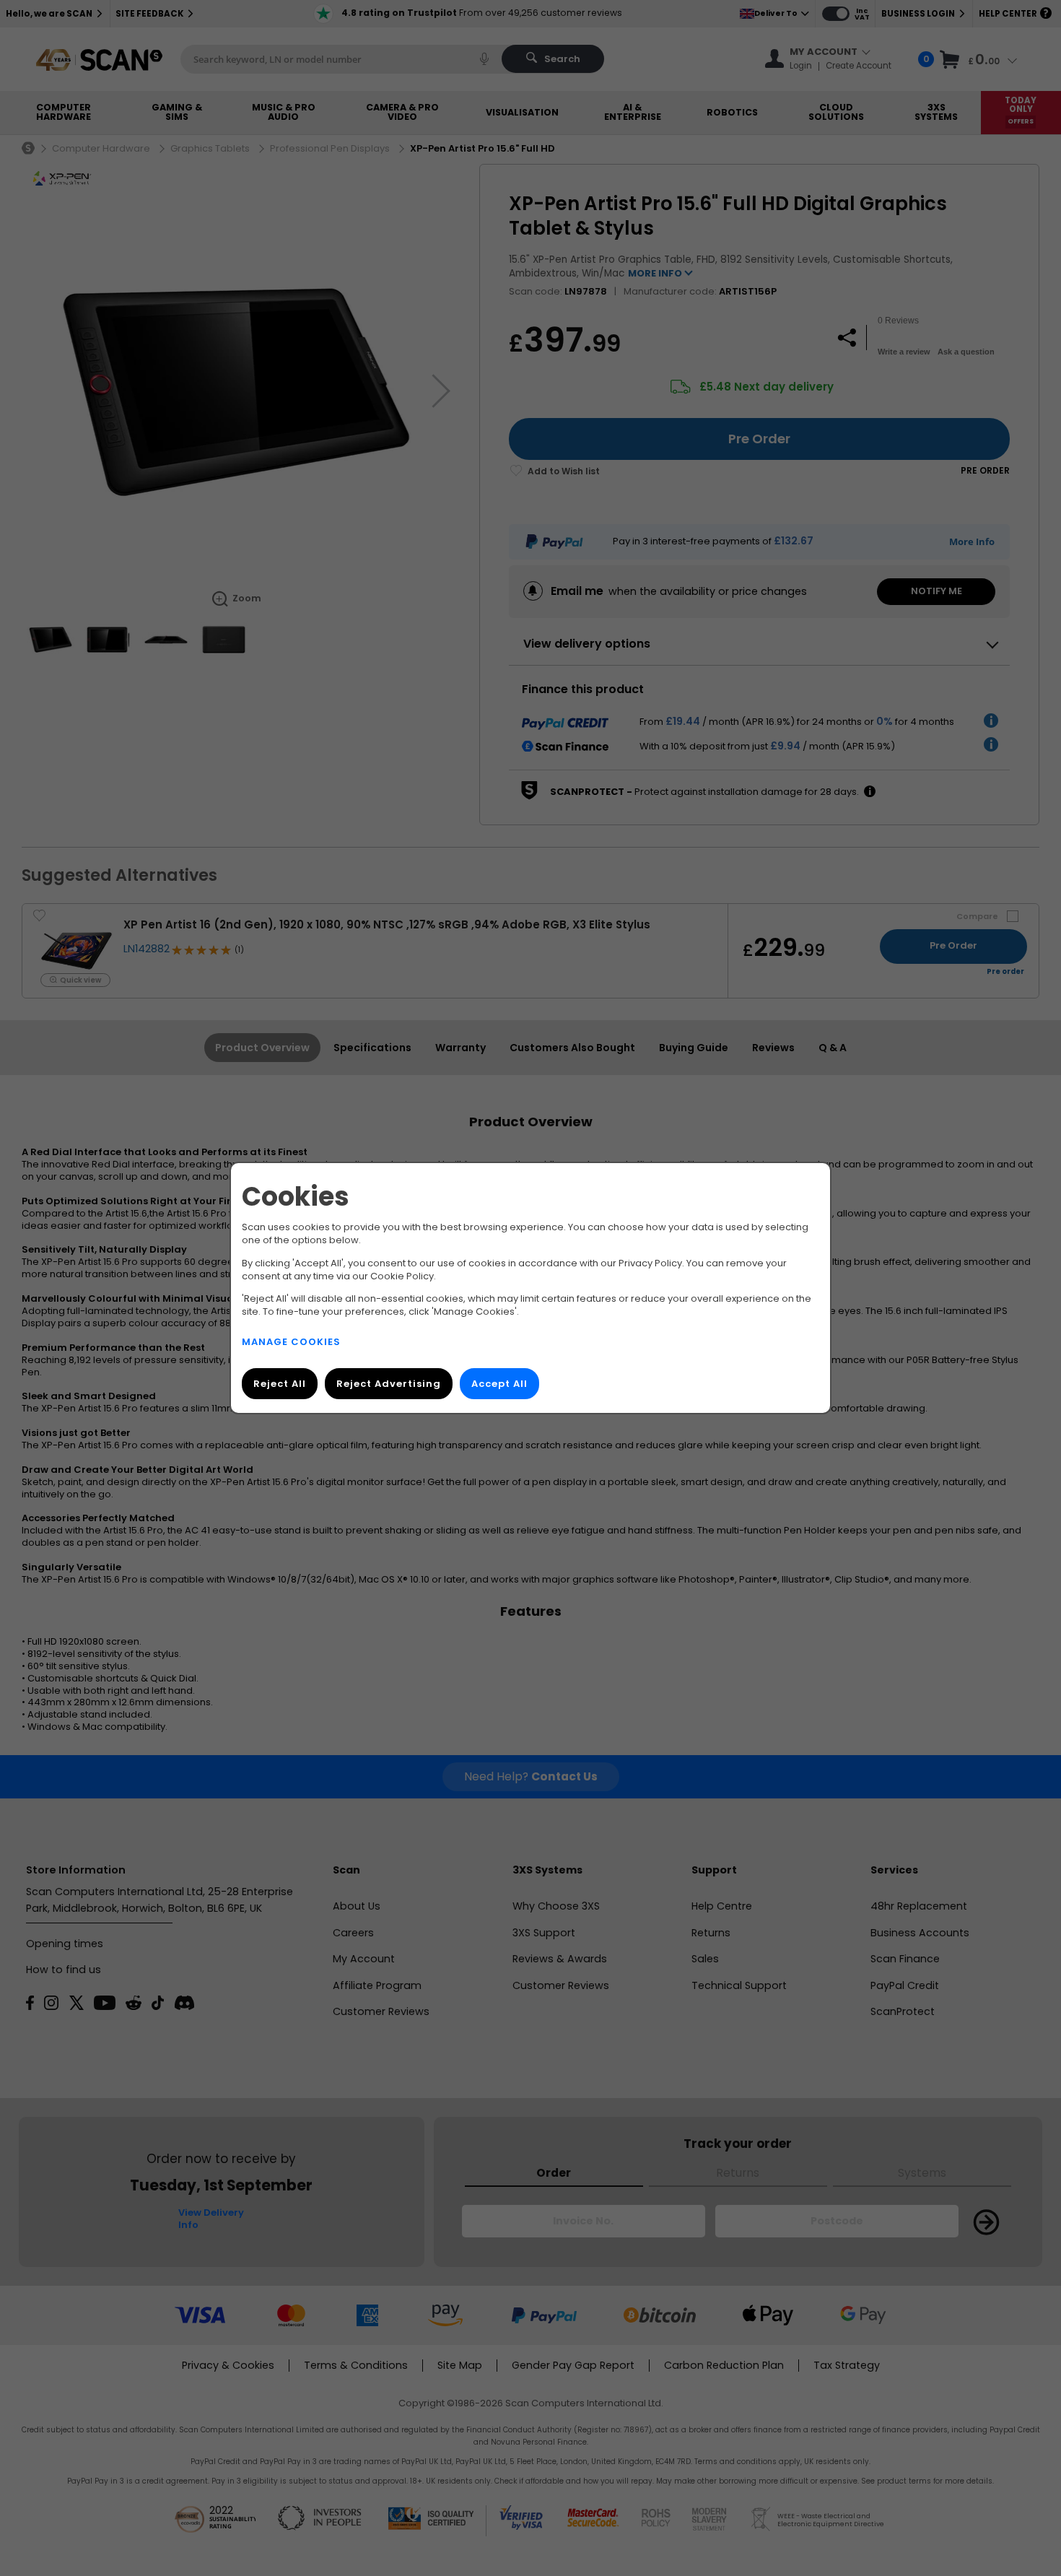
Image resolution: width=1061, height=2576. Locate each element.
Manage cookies (291, 1342)
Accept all (499, 1384)
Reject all (280, 1384)
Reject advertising (389, 1384)
